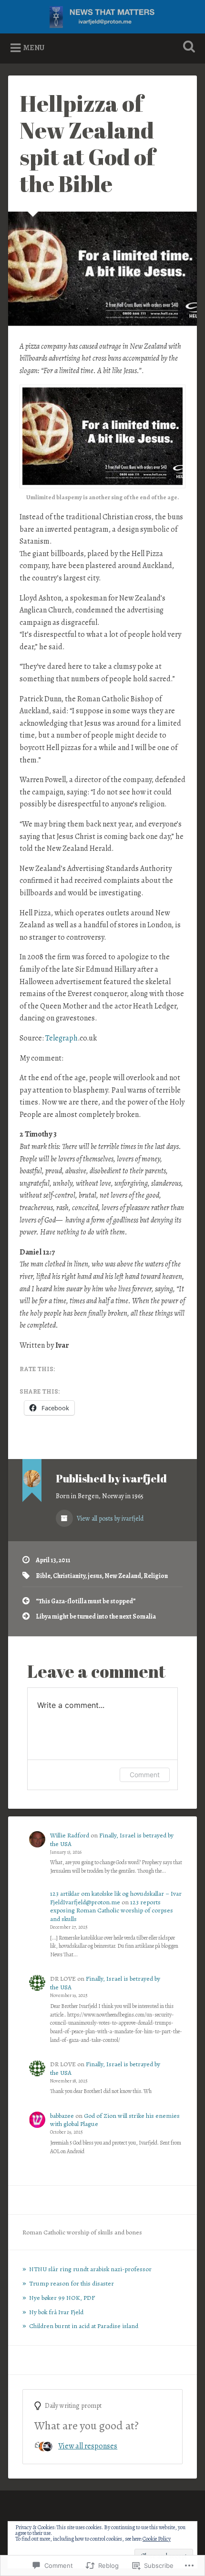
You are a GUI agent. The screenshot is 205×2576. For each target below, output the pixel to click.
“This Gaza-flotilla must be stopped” (86, 1601)
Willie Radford (70, 1835)
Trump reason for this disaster (72, 2283)
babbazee (62, 2116)
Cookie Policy (157, 2539)
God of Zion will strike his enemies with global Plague (115, 2120)
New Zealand (123, 1576)
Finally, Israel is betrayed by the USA (112, 1840)
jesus (95, 1576)
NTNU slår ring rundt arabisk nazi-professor (90, 2269)
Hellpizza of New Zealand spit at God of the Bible (87, 143)
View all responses (88, 2446)
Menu (34, 48)
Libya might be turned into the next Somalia (96, 1616)
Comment (145, 1775)
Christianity (69, 1576)
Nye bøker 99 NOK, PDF (62, 2298)
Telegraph (61, 1038)
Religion (156, 1576)
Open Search (187, 48)
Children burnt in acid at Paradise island (84, 2326)
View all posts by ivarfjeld (109, 1519)
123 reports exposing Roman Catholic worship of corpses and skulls (112, 1911)
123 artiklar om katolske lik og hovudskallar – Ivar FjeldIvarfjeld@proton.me (116, 1898)
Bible (43, 1576)
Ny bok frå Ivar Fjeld (56, 2312)
